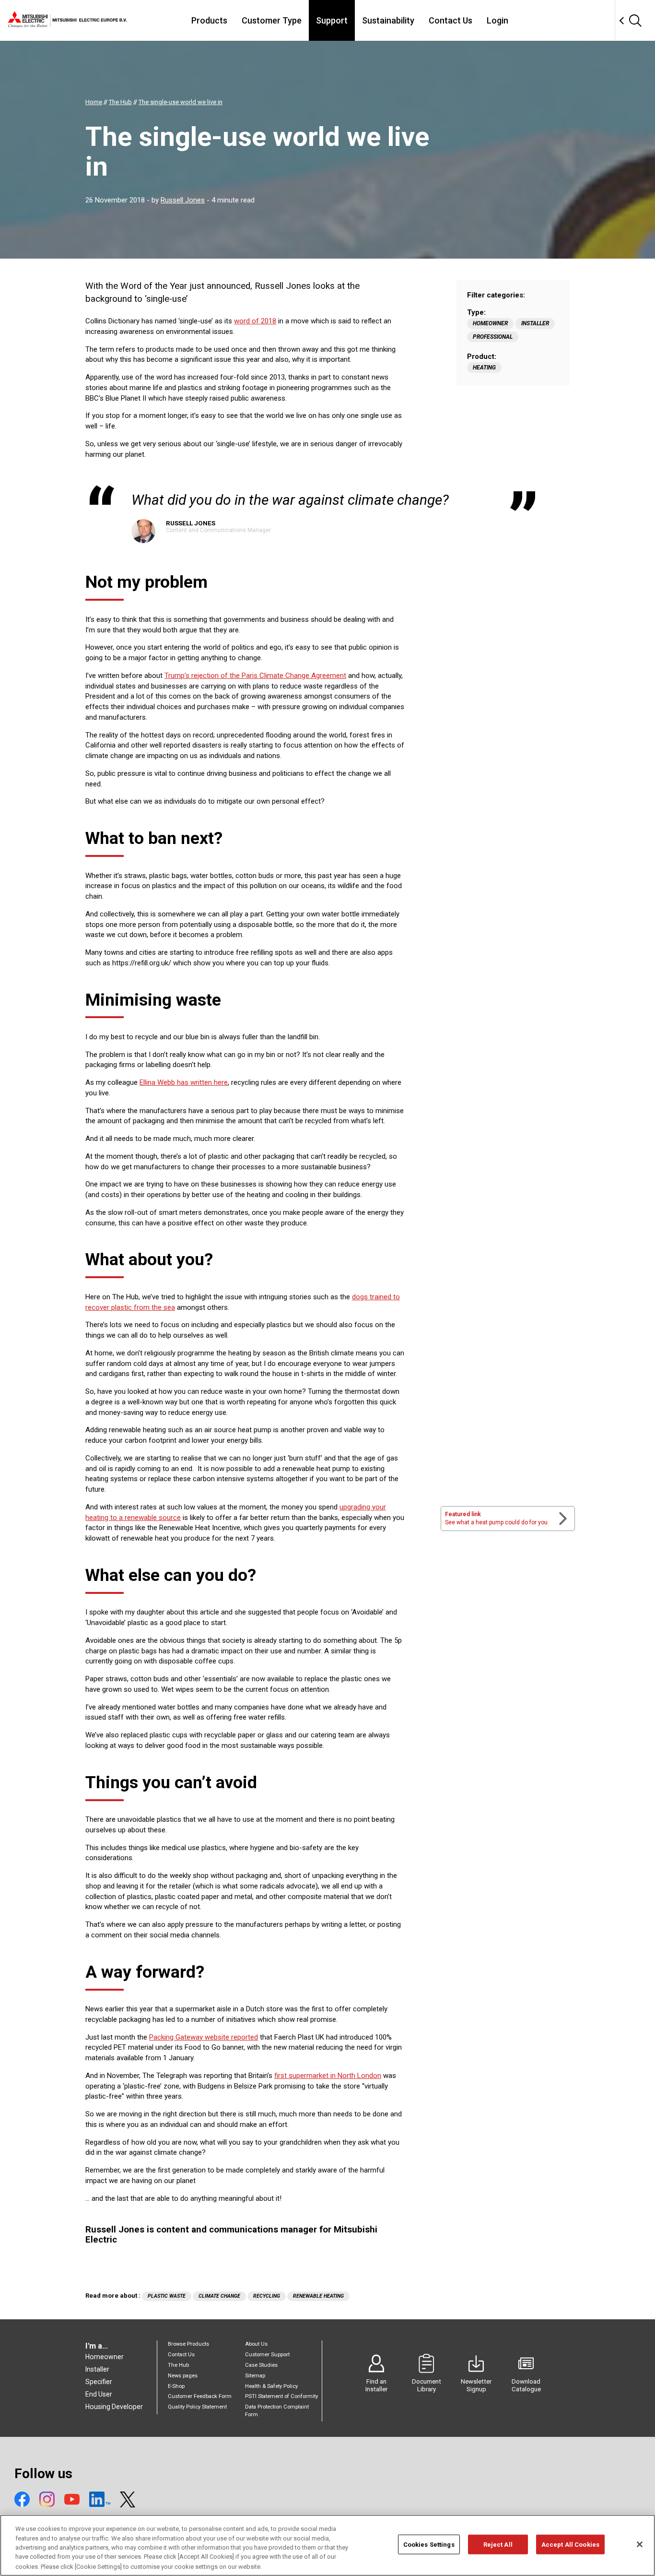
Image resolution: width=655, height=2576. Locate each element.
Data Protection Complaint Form (277, 2411)
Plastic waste (167, 2296)
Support (332, 20)
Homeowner (490, 323)
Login (497, 20)
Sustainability (388, 20)
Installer (535, 323)
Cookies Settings (429, 2545)
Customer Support (267, 2355)
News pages (183, 2376)
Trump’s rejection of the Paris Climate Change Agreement (255, 676)
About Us (256, 2344)
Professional (493, 337)
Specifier (99, 2382)
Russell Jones (183, 200)
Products (209, 20)
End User (99, 2394)
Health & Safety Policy (271, 2386)
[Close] (640, 2544)
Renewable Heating (318, 2296)
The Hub (178, 2365)
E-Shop (176, 2386)
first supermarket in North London (328, 2076)
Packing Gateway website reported (204, 2037)
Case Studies (261, 2365)
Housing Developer (114, 2407)
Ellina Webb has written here (184, 1082)
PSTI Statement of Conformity (281, 2396)
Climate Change (219, 2296)
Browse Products (188, 2344)
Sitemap (255, 2376)
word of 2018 (255, 321)
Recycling (267, 2296)
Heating (484, 368)
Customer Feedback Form (200, 2396)
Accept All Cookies (570, 2545)
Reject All (498, 2545)
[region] (327, 2545)
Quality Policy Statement (197, 2407)
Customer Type (272, 20)
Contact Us (450, 20)
